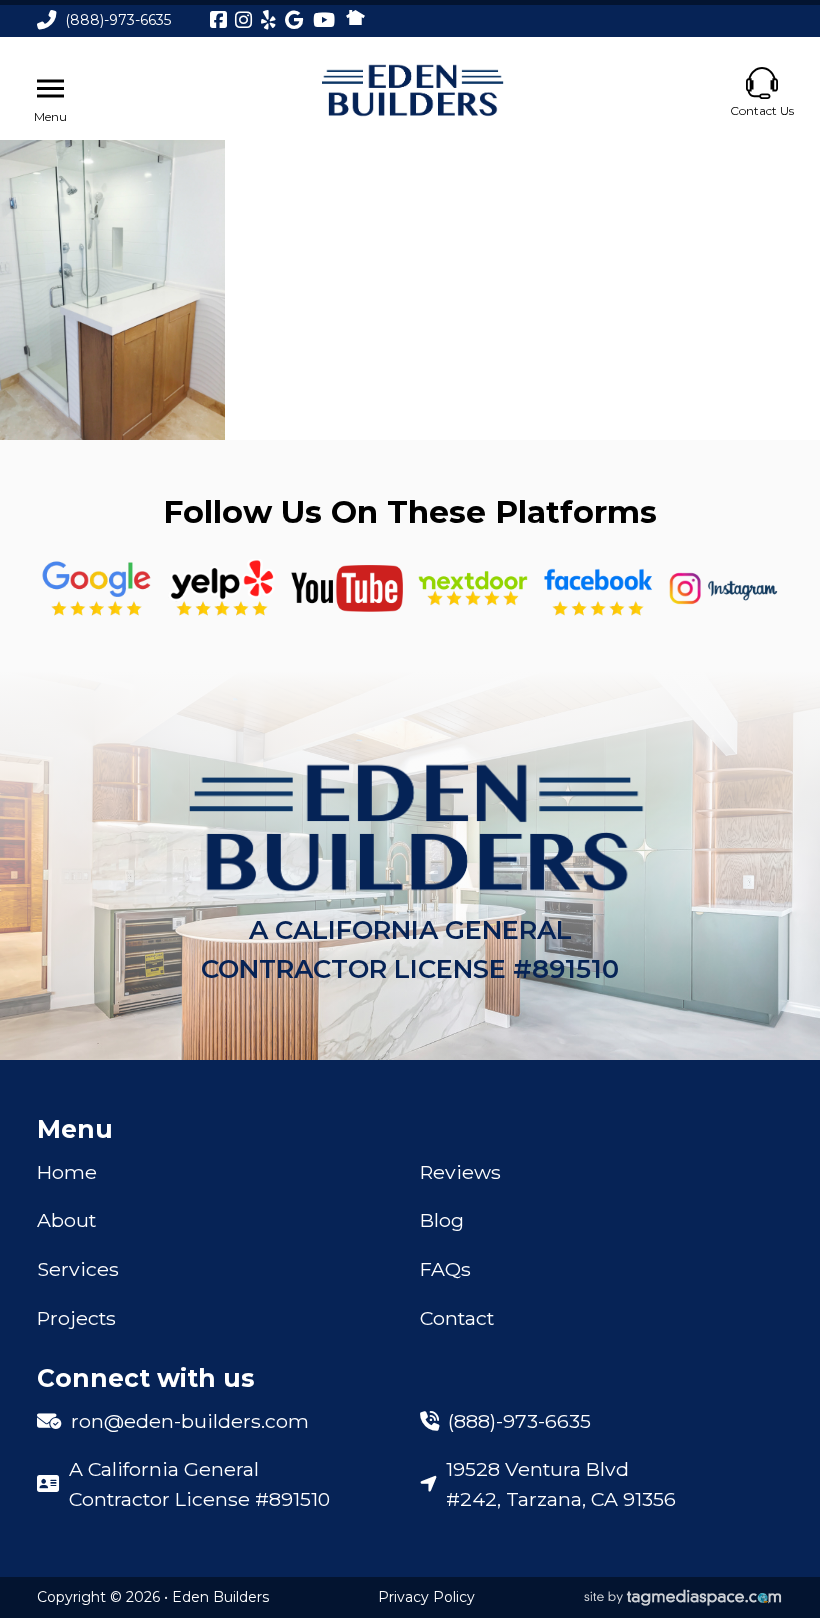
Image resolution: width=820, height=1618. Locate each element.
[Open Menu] (50, 89)
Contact (457, 1318)
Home (67, 1172)
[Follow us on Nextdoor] (347, 588)
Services (78, 1269)
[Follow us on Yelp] (222, 588)
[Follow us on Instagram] (724, 588)
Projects (76, 1318)
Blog (442, 1220)
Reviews (460, 1172)
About (66, 1220)
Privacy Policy (426, 1597)
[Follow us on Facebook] (598, 588)
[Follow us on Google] (97, 588)
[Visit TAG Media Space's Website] (683, 1598)
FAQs (445, 1269)
